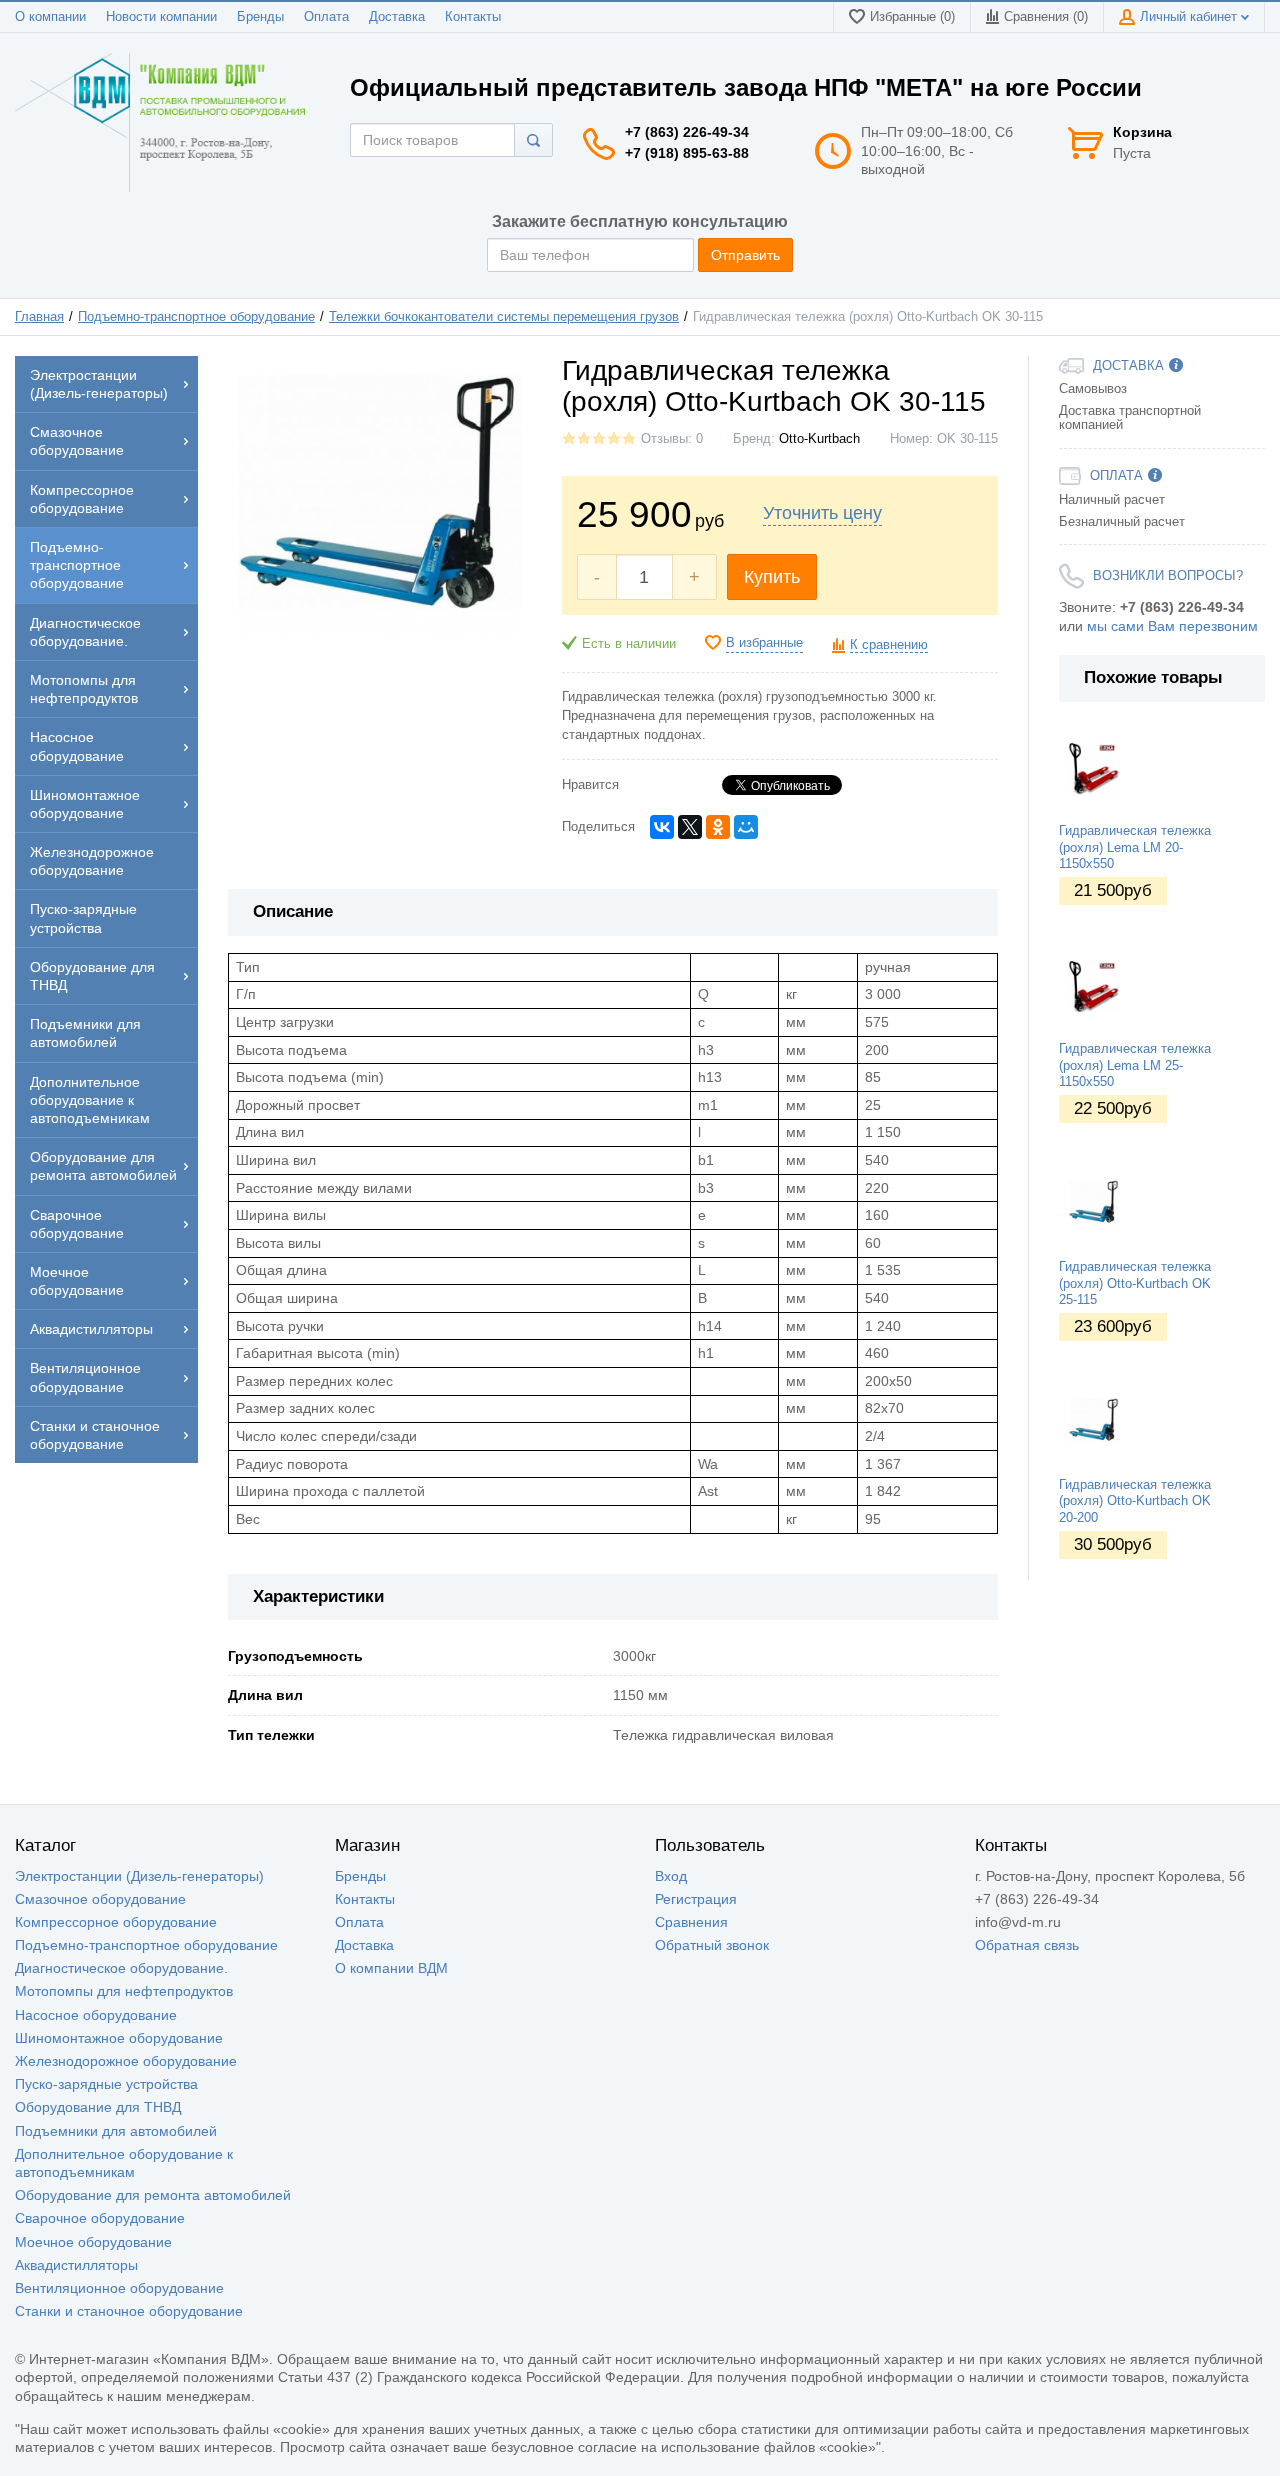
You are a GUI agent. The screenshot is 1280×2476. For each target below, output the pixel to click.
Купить (772, 577)
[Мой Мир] (746, 827)
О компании (50, 17)
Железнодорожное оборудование (126, 2061)
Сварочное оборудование (100, 2218)
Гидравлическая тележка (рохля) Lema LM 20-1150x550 (1135, 847)
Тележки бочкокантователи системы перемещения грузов (504, 317)
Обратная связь (1027, 1945)
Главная (39, 317)
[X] (690, 827)
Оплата (326, 17)
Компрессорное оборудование (116, 1922)
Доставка (397, 17)
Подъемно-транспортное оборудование (196, 317)
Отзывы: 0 (672, 439)
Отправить (745, 255)
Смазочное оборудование (100, 1899)
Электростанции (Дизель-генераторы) (139, 1876)
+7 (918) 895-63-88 (687, 153)
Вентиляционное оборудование (119, 2288)
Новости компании (161, 17)
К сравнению (889, 645)
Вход (671, 1876)
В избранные (764, 643)
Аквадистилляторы (76, 2265)
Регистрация (696, 1899)
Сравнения (691, 1922)
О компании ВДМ (391, 1968)
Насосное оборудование (96, 2015)
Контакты (473, 17)
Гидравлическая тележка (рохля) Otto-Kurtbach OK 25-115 (1135, 1283)
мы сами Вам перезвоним (1172, 626)
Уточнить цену (822, 513)
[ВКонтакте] (662, 827)
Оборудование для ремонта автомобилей (153, 2195)
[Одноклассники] (718, 827)
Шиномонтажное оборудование (119, 2038)
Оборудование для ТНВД (98, 2107)
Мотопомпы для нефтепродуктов (124, 1991)
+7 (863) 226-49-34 (687, 132)
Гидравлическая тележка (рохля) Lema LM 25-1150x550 (1135, 1065)
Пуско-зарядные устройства (106, 2084)
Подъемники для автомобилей (116, 2131)
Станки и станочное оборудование (129, 2311)
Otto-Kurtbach (819, 439)
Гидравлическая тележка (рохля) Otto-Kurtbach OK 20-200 (1135, 1501)
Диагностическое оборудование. (121, 1968)
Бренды (260, 17)
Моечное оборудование (93, 2242)
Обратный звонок (712, 1945)
